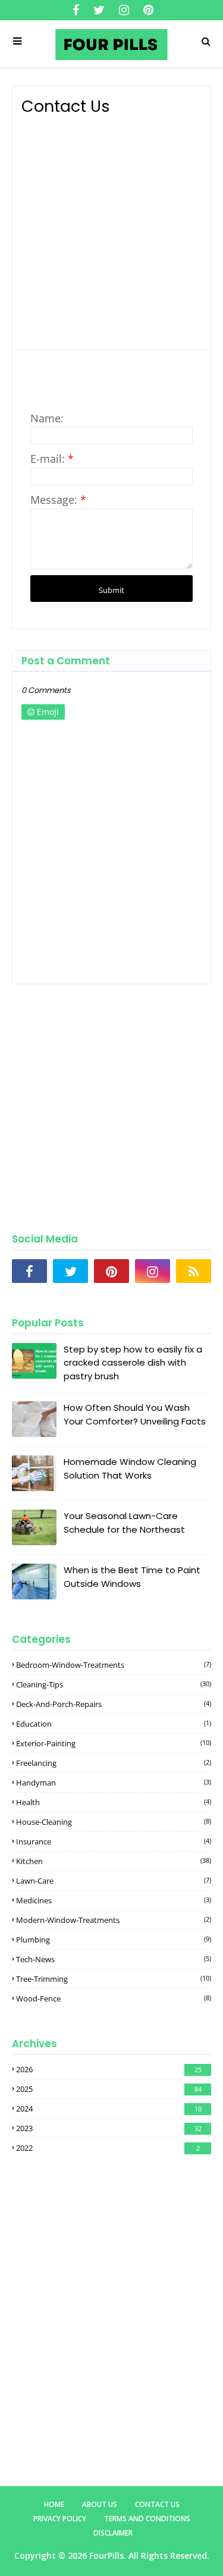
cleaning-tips (114, 1684)
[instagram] (124, 10)
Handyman (114, 1783)
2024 (109, 2109)
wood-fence (114, 1998)
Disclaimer (113, 2533)
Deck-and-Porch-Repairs (114, 1704)
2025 (109, 2089)
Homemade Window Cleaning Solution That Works (130, 1469)
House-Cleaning (114, 1822)
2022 (108, 2148)
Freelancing (114, 1763)
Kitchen (114, 1861)
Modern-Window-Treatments (114, 1920)
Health (114, 1802)
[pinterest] (147, 10)
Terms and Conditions (147, 2519)
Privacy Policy (60, 2519)
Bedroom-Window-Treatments (114, 1665)
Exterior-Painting (114, 1743)
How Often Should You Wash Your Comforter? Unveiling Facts (135, 1414)
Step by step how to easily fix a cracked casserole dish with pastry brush (133, 1363)
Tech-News (114, 1959)
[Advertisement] (111, 229)
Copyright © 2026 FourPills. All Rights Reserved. (112, 2555)
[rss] (194, 1271)
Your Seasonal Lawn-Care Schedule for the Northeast (124, 1523)
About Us (100, 2504)
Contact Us (157, 2504)
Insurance (114, 1841)
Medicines (114, 1900)
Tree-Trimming (114, 1979)
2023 (109, 2128)
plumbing (114, 1940)
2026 (109, 2069)
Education (114, 1724)
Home (54, 2504)
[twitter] (99, 10)
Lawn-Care (114, 1881)
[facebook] (76, 10)
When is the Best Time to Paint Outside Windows (132, 1577)
